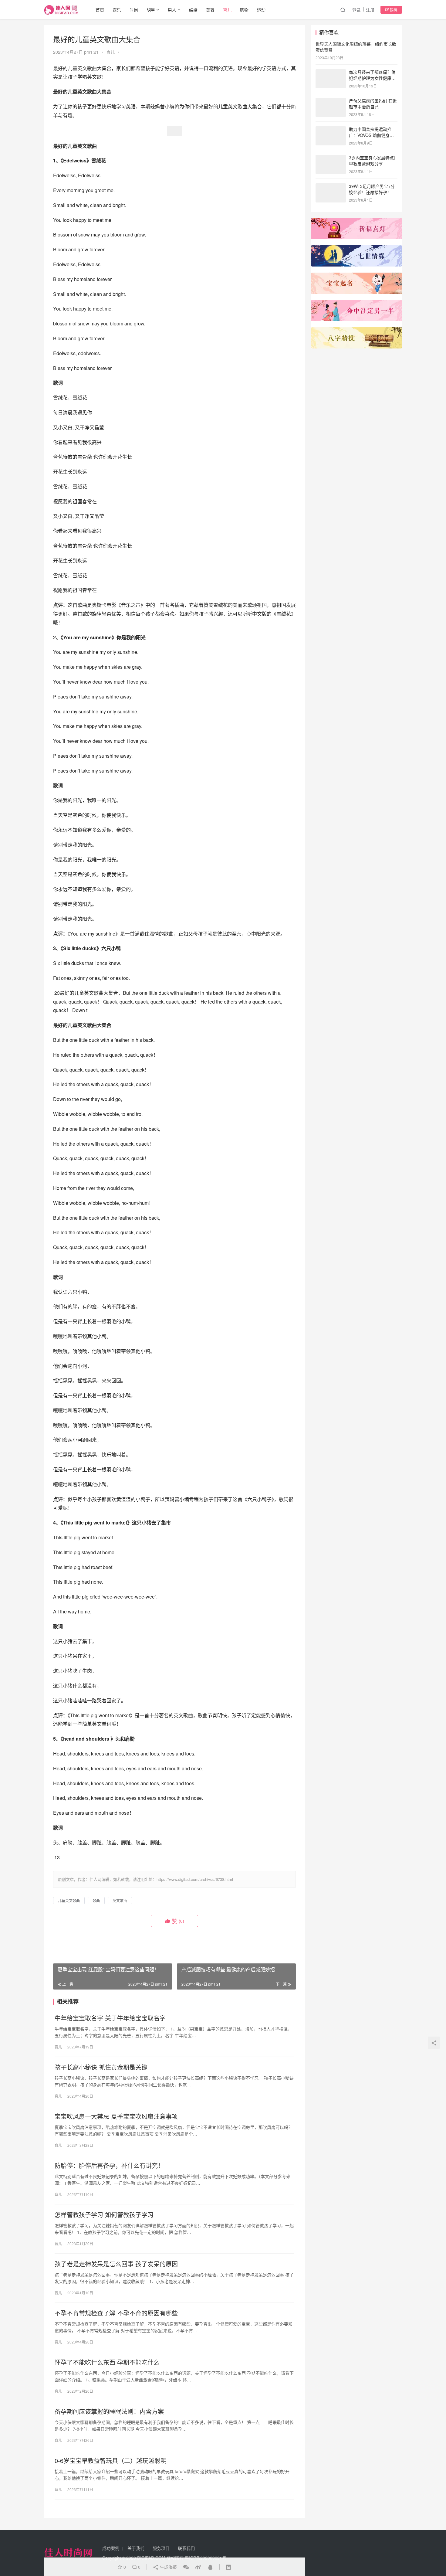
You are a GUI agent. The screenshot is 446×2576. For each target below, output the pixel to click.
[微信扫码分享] (186, 2567)
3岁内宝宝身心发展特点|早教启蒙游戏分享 (372, 161)
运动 (261, 10)
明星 (151, 10)
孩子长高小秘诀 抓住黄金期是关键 (101, 2067)
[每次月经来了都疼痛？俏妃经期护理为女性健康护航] (331, 73)
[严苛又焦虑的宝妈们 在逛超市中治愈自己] (331, 101)
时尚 (134, 10)
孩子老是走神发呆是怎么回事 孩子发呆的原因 (116, 2264)
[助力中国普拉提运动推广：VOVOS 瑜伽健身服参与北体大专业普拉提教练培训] (331, 130)
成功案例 (111, 2548)
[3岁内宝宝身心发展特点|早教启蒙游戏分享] (331, 158)
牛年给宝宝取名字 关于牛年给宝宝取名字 (110, 2018)
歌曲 (96, 1900)
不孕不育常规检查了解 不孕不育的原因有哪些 (116, 2313)
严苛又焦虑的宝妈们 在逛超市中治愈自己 (373, 104)
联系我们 (186, 2548)
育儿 (227, 10)
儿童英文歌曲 (69, 1900)
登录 (356, 10)
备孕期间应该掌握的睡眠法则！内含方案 (109, 2411)
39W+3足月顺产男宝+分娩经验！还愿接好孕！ (372, 189)
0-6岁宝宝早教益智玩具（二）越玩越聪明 (111, 2461)
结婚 (193, 10)
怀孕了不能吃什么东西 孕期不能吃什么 (107, 2362)
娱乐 (117, 10)
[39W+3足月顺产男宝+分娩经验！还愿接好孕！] (331, 187)
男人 (172, 10)
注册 (370, 10)
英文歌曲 (120, 1900)
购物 (244, 10)
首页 (100, 10)
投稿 (393, 10)
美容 (210, 10)
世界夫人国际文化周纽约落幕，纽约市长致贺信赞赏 (356, 47)
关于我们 (136, 2548)
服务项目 (161, 2548)
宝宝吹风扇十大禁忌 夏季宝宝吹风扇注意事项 (116, 2116)
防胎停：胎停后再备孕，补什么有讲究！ (109, 2166)
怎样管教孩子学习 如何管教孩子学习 (104, 2215)
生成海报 (168, 2567)
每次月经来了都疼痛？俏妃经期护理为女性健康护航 (372, 78)
